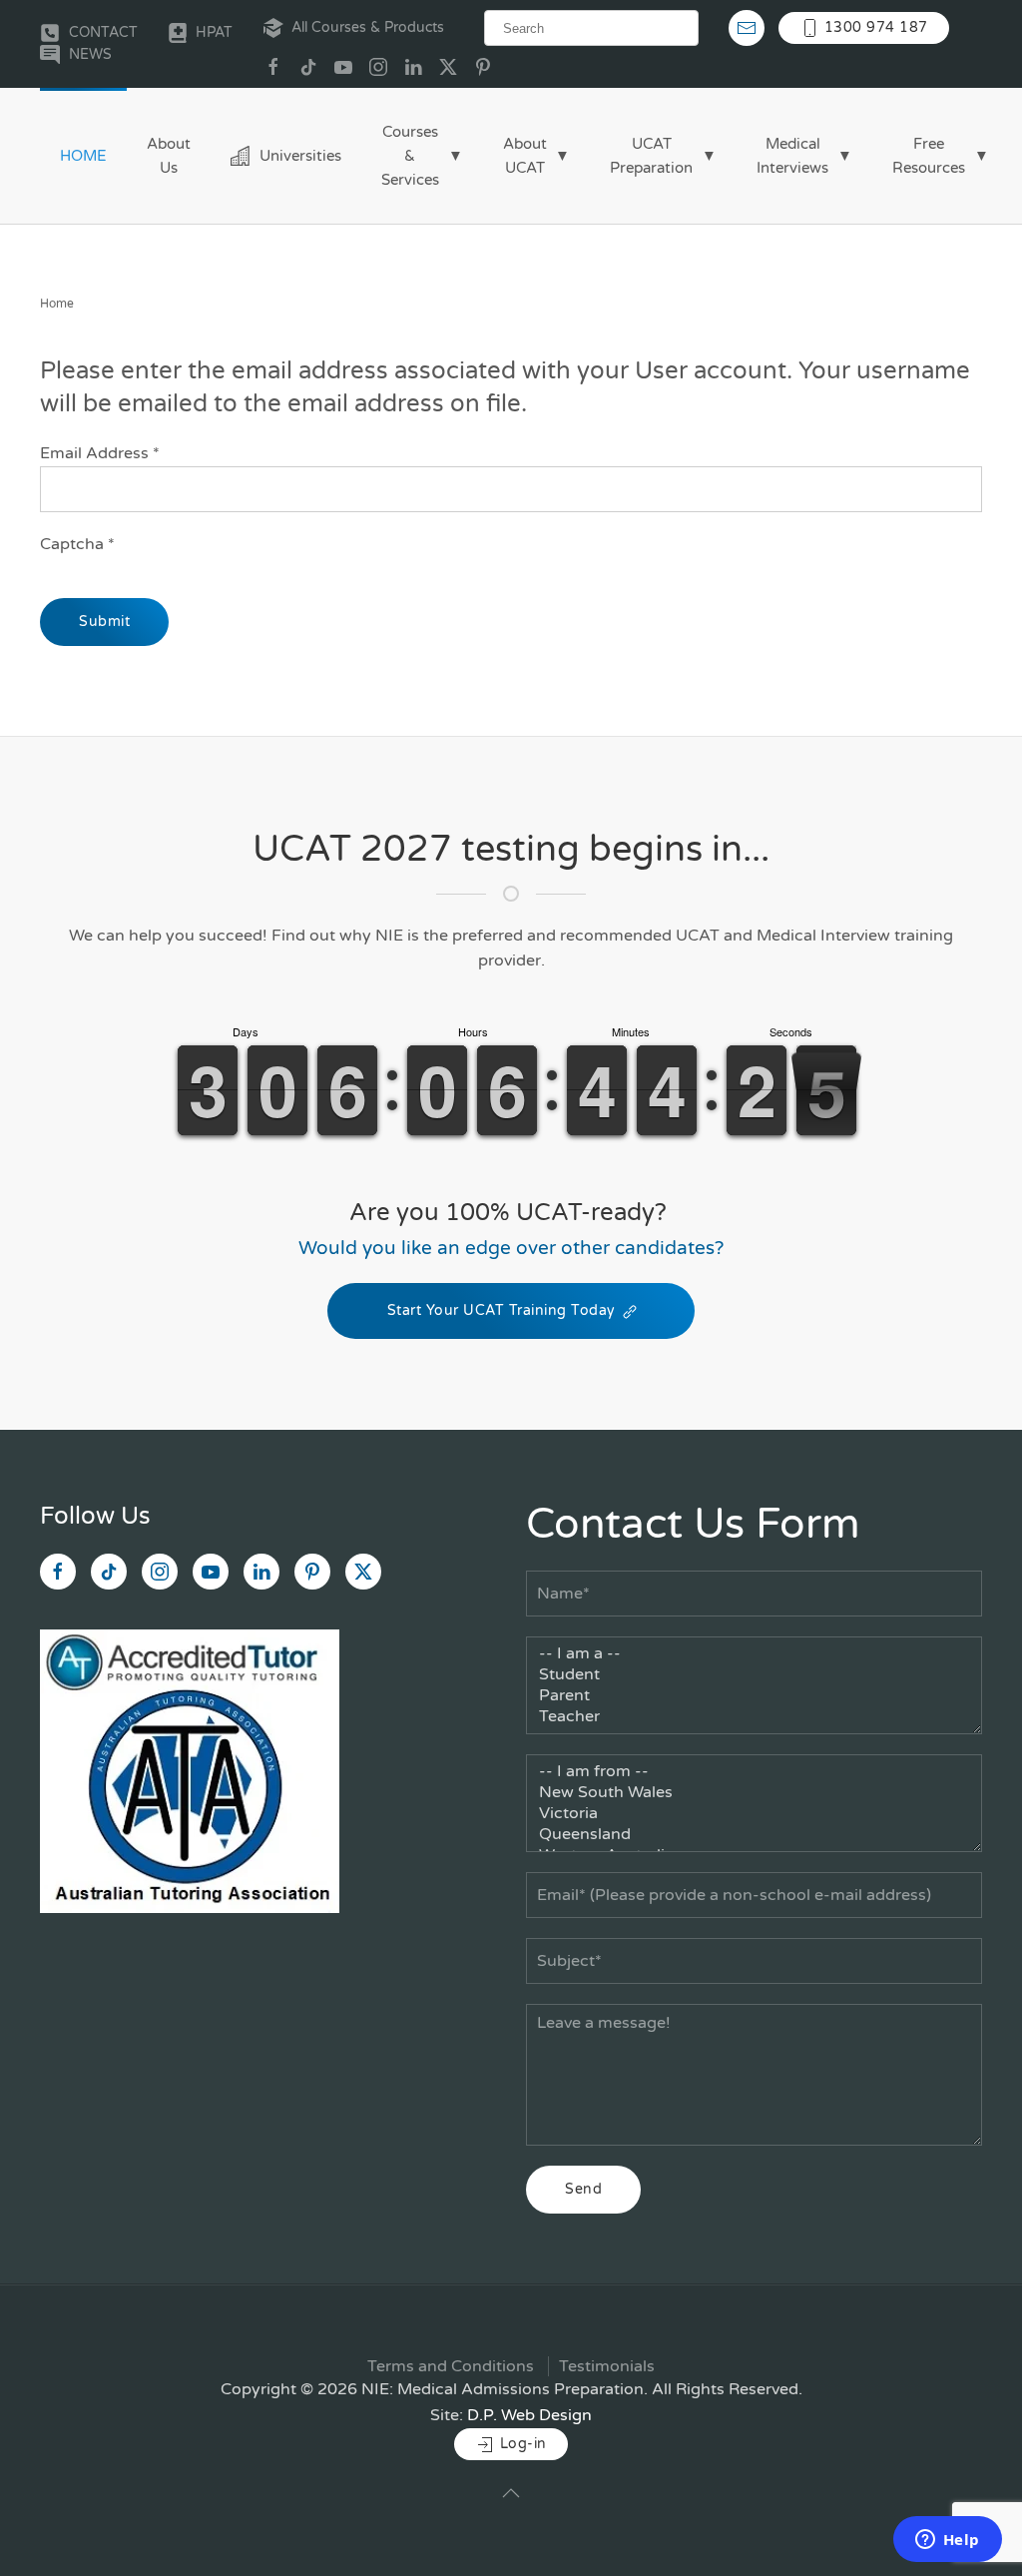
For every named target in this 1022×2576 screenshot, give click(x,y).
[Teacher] (754, 1717)
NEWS (90, 54)
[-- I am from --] (754, 1772)
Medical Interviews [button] (792, 156)
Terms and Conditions (451, 2366)
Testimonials (607, 2366)
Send (583, 2189)
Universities (300, 156)
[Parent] (754, 1696)
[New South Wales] (754, 1793)
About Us (169, 156)
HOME (83, 156)
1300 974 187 (874, 27)
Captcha (77, 544)
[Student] (754, 1675)
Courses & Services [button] (410, 156)
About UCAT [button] (525, 156)
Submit (104, 622)
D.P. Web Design (529, 2415)
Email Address (100, 453)
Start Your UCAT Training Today (501, 1310)
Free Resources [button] (929, 156)
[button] (511, 2493)
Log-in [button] (521, 2444)
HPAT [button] (214, 32)
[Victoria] (754, 1814)
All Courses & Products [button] (368, 27)
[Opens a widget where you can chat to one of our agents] (947, 2541)
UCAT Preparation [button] (651, 156)
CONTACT (103, 32)
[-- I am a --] (754, 1654)
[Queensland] (754, 1835)
